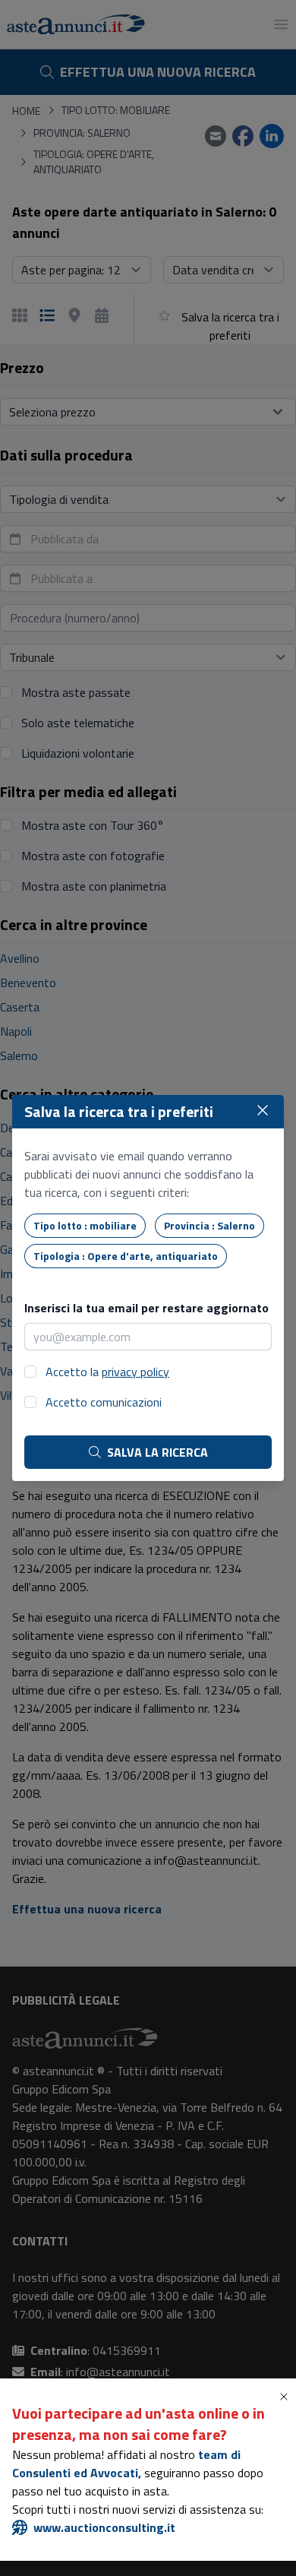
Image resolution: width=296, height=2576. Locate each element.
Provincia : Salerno (209, 1225)
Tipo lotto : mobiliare (85, 1225)
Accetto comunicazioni (104, 1402)
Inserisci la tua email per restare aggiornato (146, 1308)
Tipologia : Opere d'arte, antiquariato (126, 1256)
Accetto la (107, 1372)
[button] (287, 2397)
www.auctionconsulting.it (104, 2527)
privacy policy (135, 1372)
